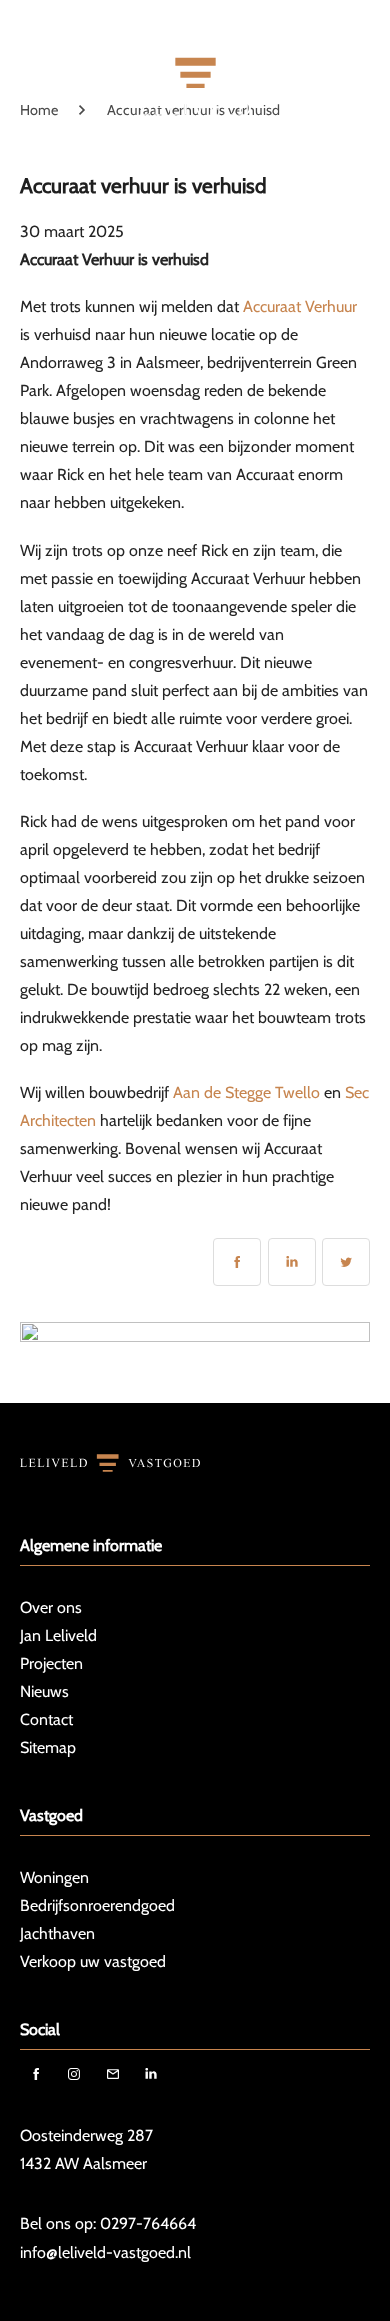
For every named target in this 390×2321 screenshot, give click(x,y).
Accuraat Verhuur (300, 306)
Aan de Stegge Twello (246, 1092)
